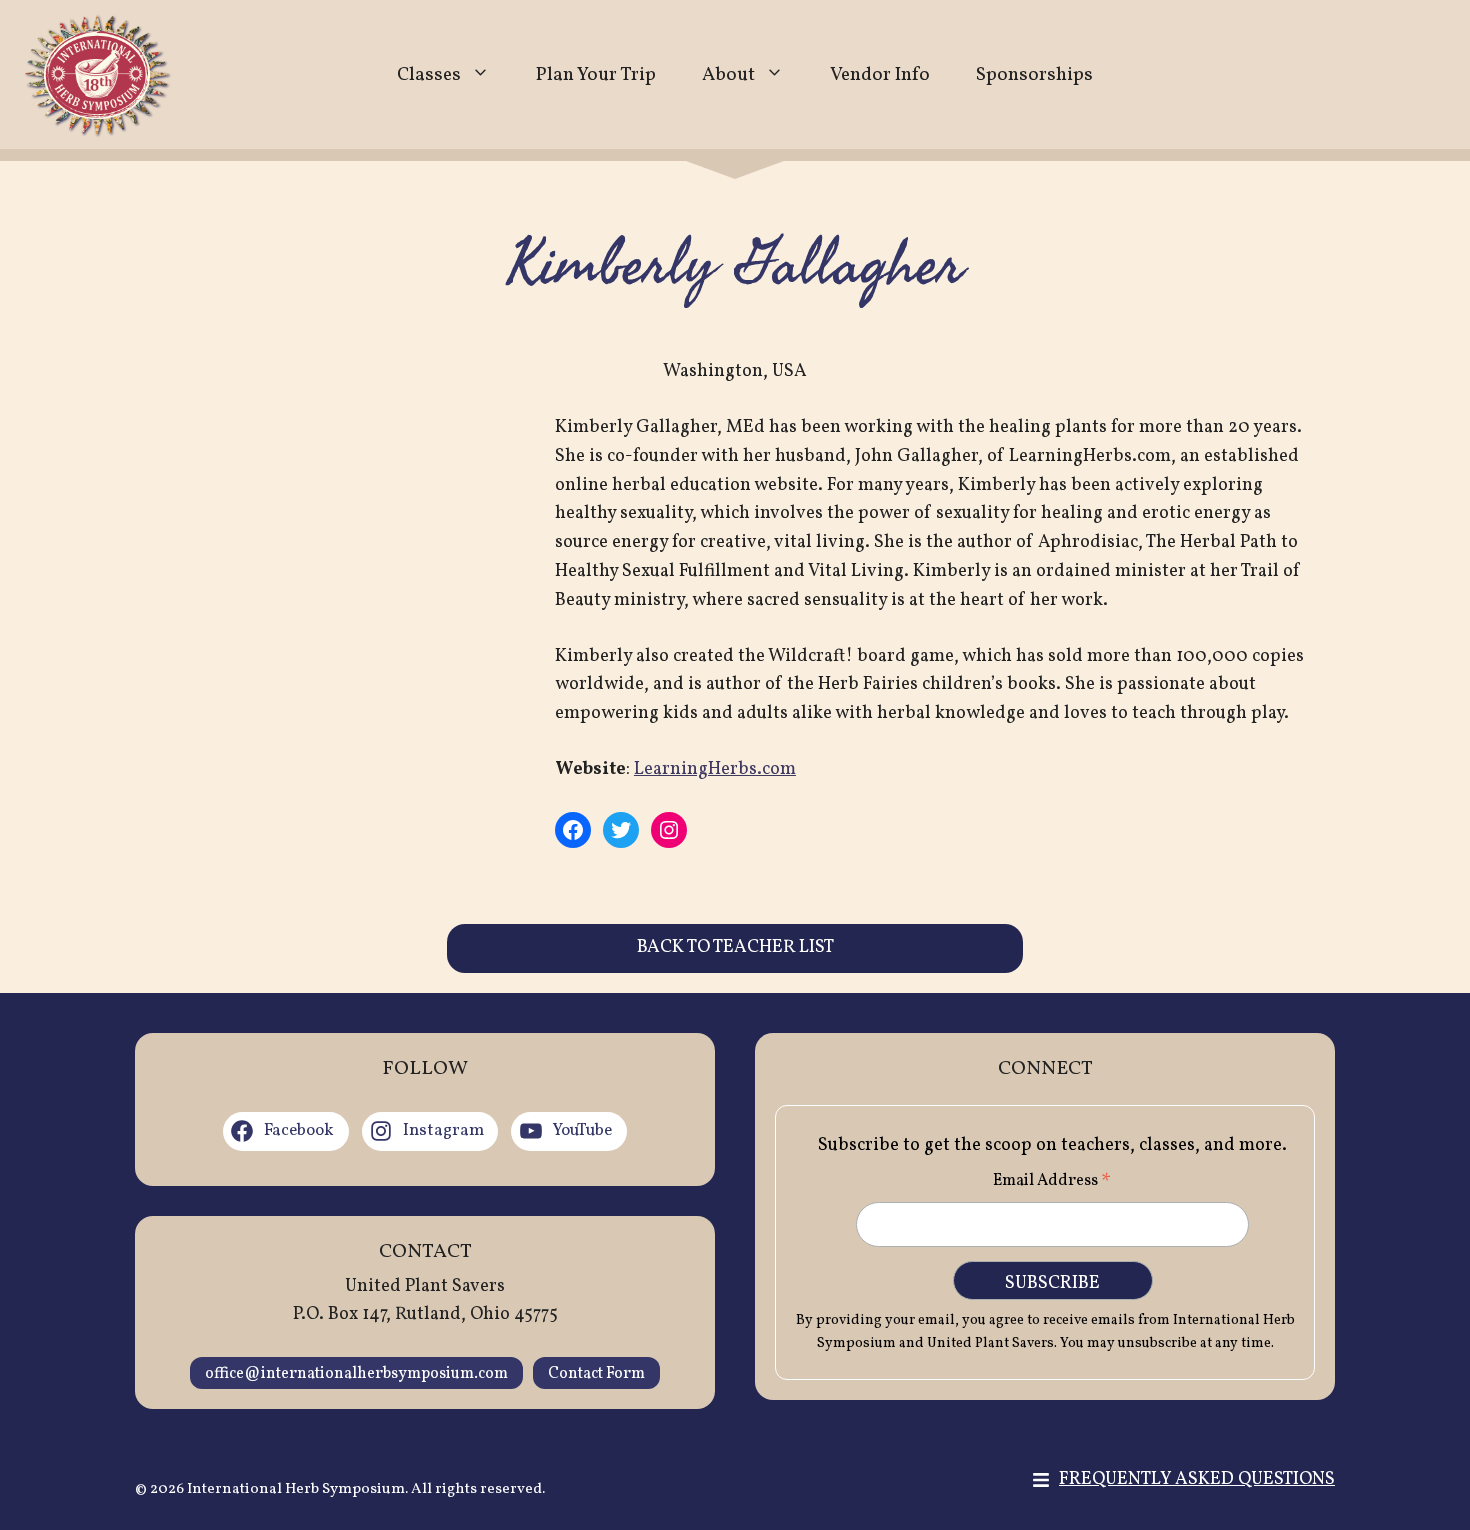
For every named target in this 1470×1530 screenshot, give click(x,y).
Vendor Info (880, 75)
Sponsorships (1034, 75)
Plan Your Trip (596, 75)
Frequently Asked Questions (1197, 1479)
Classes (429, 75)
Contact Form (596, 1374)
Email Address (1052, 1182)
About (728, 75)
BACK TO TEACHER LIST (735, 947)
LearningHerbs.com (715, 769)
